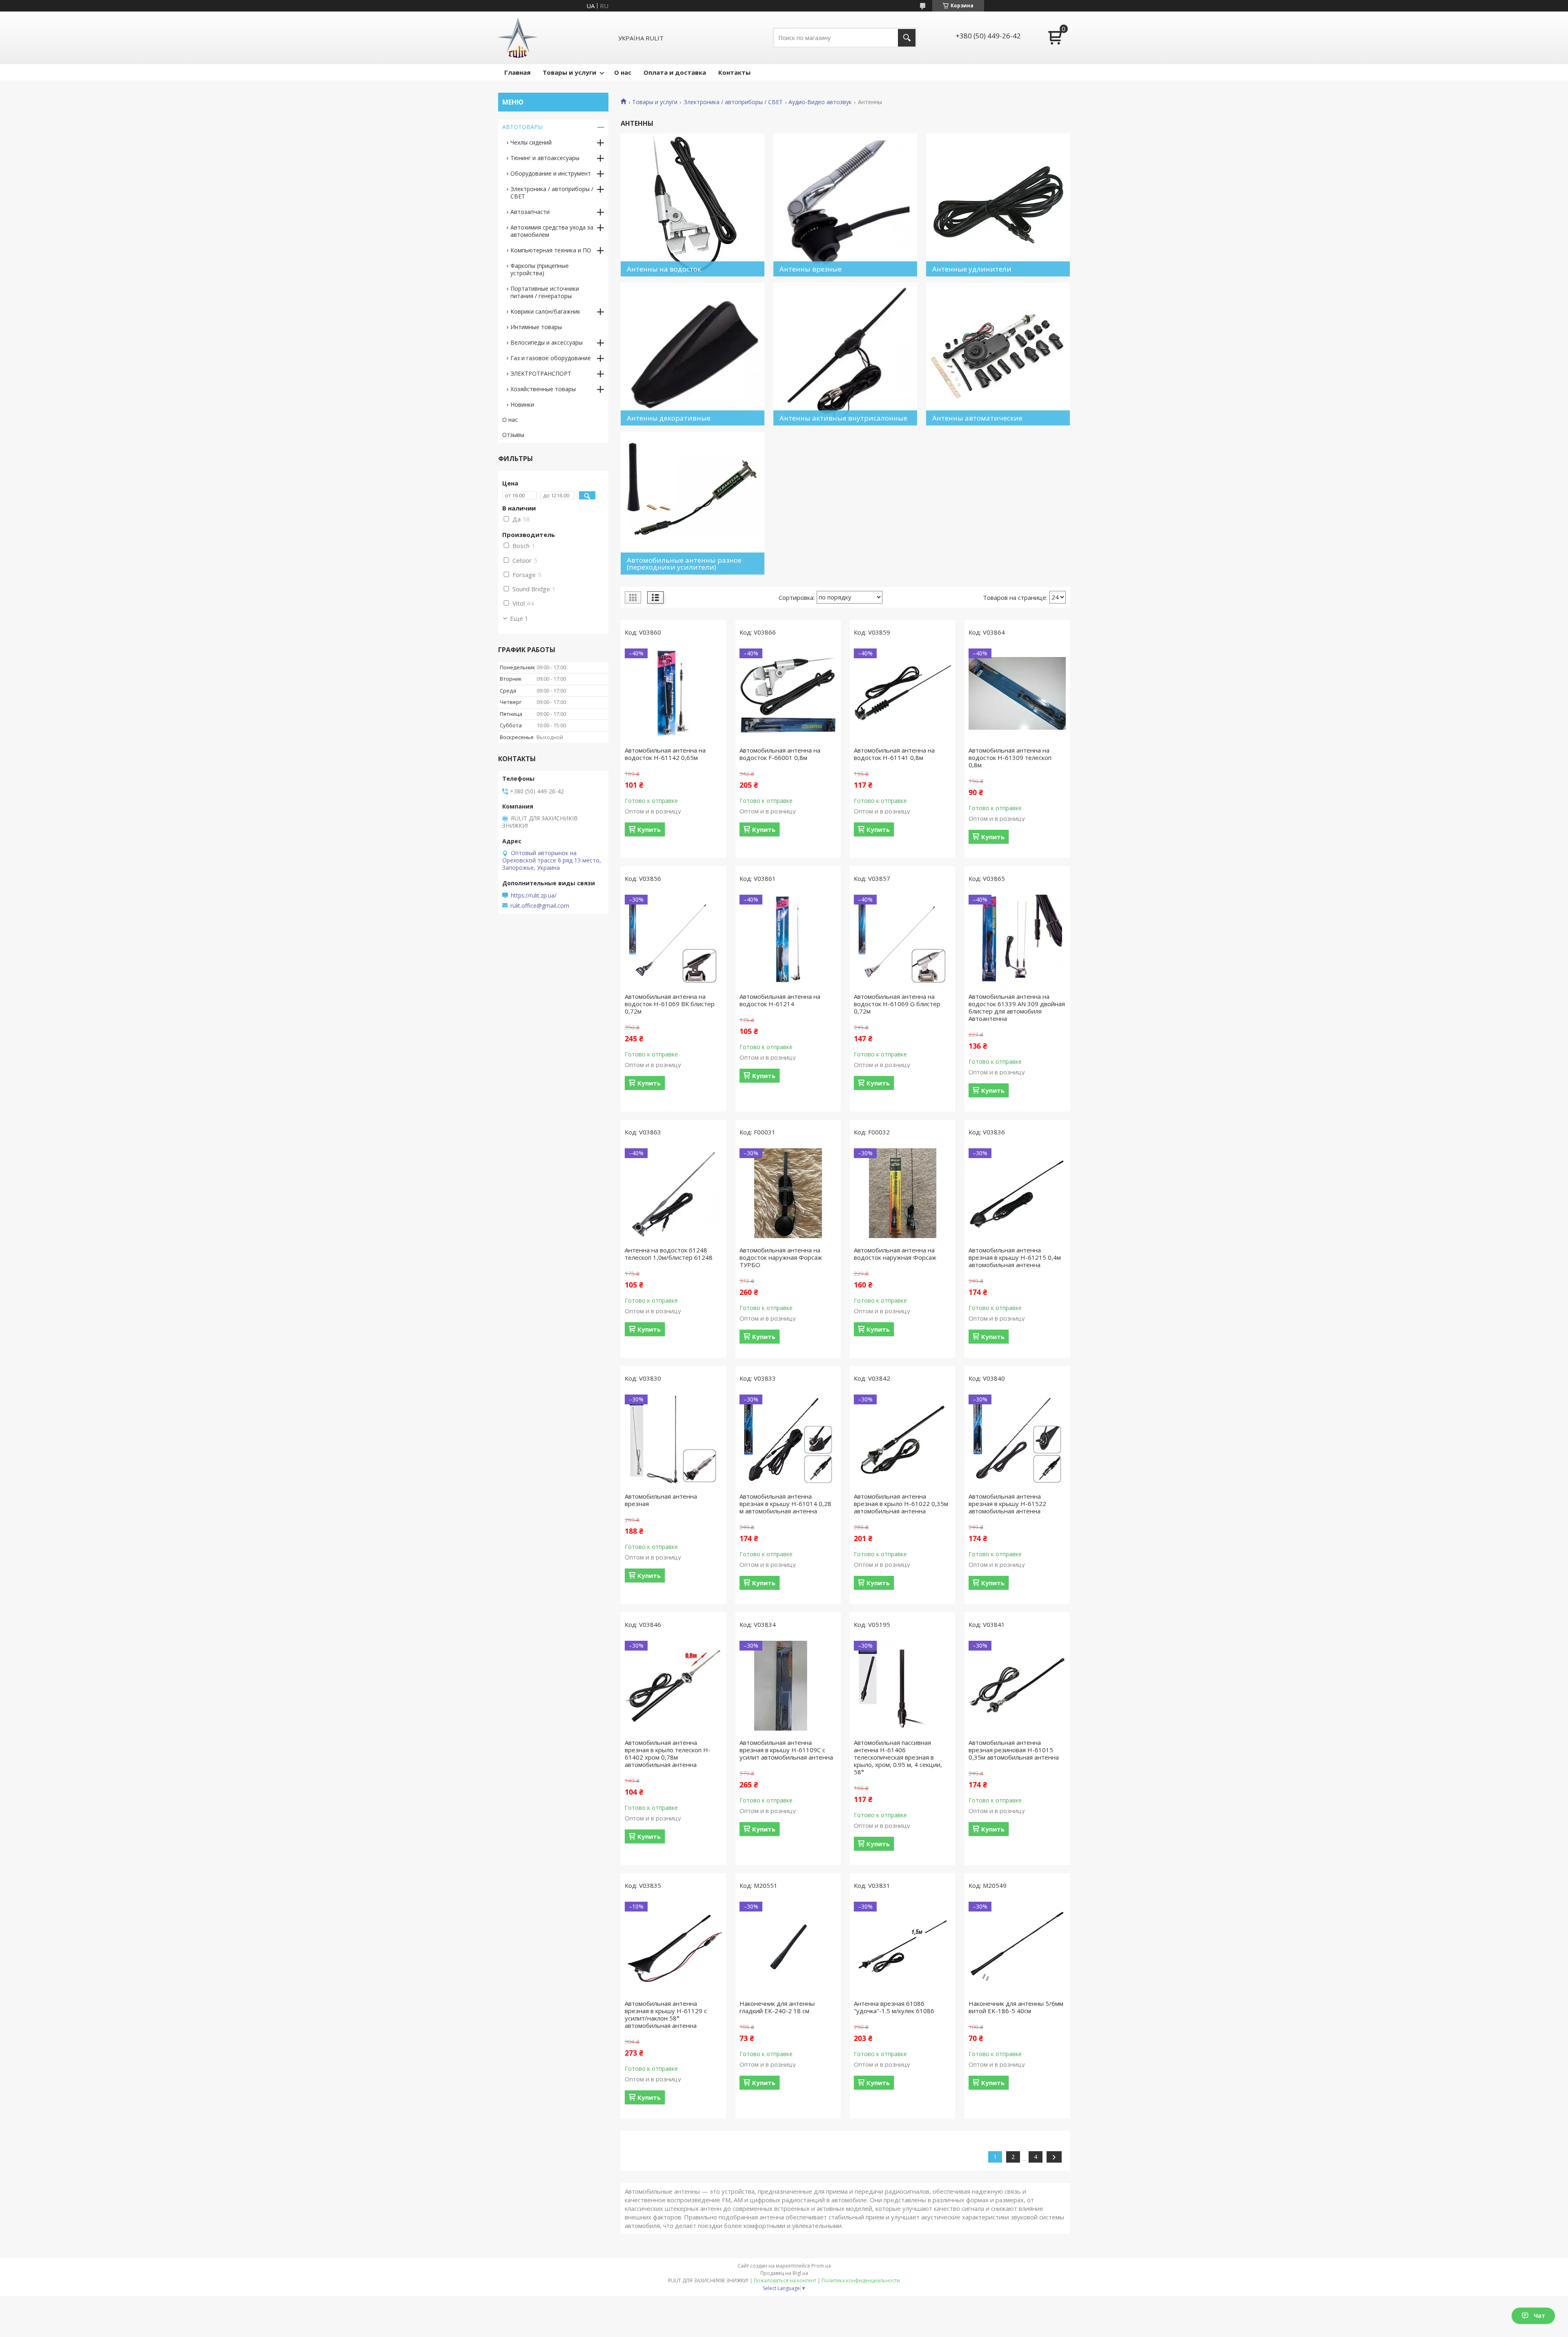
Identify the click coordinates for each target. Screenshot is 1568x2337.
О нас (623, 72)
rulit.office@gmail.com (540, 906)
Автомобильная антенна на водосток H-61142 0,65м (665, 754)
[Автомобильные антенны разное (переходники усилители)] (693, 503)
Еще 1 (519, 618)
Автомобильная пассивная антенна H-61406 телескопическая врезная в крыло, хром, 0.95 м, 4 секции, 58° (898, 1757)
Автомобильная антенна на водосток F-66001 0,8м (780, 754)
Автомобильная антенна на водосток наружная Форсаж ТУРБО (781, 1257)
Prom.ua (821, 2266)
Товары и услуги (569, 72)
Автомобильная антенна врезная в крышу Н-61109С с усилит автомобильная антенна (786, 1750)
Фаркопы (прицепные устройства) (540, 269)
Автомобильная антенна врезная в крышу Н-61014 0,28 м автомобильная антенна (785, 1504)
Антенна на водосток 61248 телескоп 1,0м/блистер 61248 (669, 1254)
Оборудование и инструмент (551, 173)
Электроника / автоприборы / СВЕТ (733, 102)
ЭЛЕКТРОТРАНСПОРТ (541, 373)
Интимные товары (536, 327)
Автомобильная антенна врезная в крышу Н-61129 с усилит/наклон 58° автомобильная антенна (666, 2014)
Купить (649, 829)
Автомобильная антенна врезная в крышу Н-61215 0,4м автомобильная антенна (1015, 1257)
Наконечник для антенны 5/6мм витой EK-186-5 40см (1016, 2007)
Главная (517, 72)
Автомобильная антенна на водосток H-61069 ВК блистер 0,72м (670, 1004)
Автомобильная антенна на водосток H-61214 (780, 1000)
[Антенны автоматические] (998, 354)
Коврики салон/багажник (545, 311)
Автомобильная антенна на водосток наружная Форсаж (895, 1254)
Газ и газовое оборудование (551, 358)
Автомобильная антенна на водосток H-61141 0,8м (894, 754)
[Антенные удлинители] (998, 205)
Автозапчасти (530, 212)
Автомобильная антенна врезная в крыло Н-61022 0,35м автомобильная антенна (901, 1504)
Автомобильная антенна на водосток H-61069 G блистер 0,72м (897, 1004)
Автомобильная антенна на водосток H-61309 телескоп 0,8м (1010, 757)
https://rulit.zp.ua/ (534, 896)
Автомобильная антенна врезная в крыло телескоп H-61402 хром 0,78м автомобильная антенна (668, 1753)
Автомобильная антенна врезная (661, 1500)
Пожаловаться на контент (785, 2280)
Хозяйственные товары (543, 389)
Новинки (522, 404)
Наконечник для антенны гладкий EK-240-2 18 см (777, 2007)
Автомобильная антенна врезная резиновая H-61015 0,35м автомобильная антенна (1014, 1750)
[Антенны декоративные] (693, 354)
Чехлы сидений (531, 142)
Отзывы (513, 435)
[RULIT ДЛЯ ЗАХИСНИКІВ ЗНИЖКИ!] (518, 38)
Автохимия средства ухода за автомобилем (552, 231)
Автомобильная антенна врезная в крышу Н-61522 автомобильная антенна (1007, 1504)
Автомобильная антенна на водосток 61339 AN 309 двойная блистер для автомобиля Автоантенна (1017, 1007)
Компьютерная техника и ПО (551, 250)
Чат (1539, 2316)
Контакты (734, 72)
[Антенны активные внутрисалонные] (845, 354)
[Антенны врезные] (845, 205)
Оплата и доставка (675, 72)
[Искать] (907, 38)
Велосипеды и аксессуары (547, 342)
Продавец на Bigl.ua (784, 2273)
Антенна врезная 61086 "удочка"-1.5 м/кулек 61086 (894, 2007)
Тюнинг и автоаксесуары (545, 158)
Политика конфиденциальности (861, 2280)
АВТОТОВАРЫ (522, 127)
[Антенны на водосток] (693, 205)
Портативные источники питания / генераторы (545, 292)
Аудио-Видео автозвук (820, 102)
